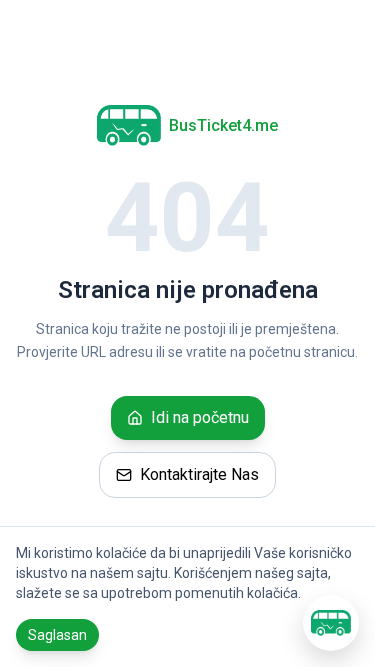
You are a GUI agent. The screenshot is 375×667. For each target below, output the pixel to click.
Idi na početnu (200, 417)
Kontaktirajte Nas (199, 474)
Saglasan (57, 635)
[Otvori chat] (331, 623)
